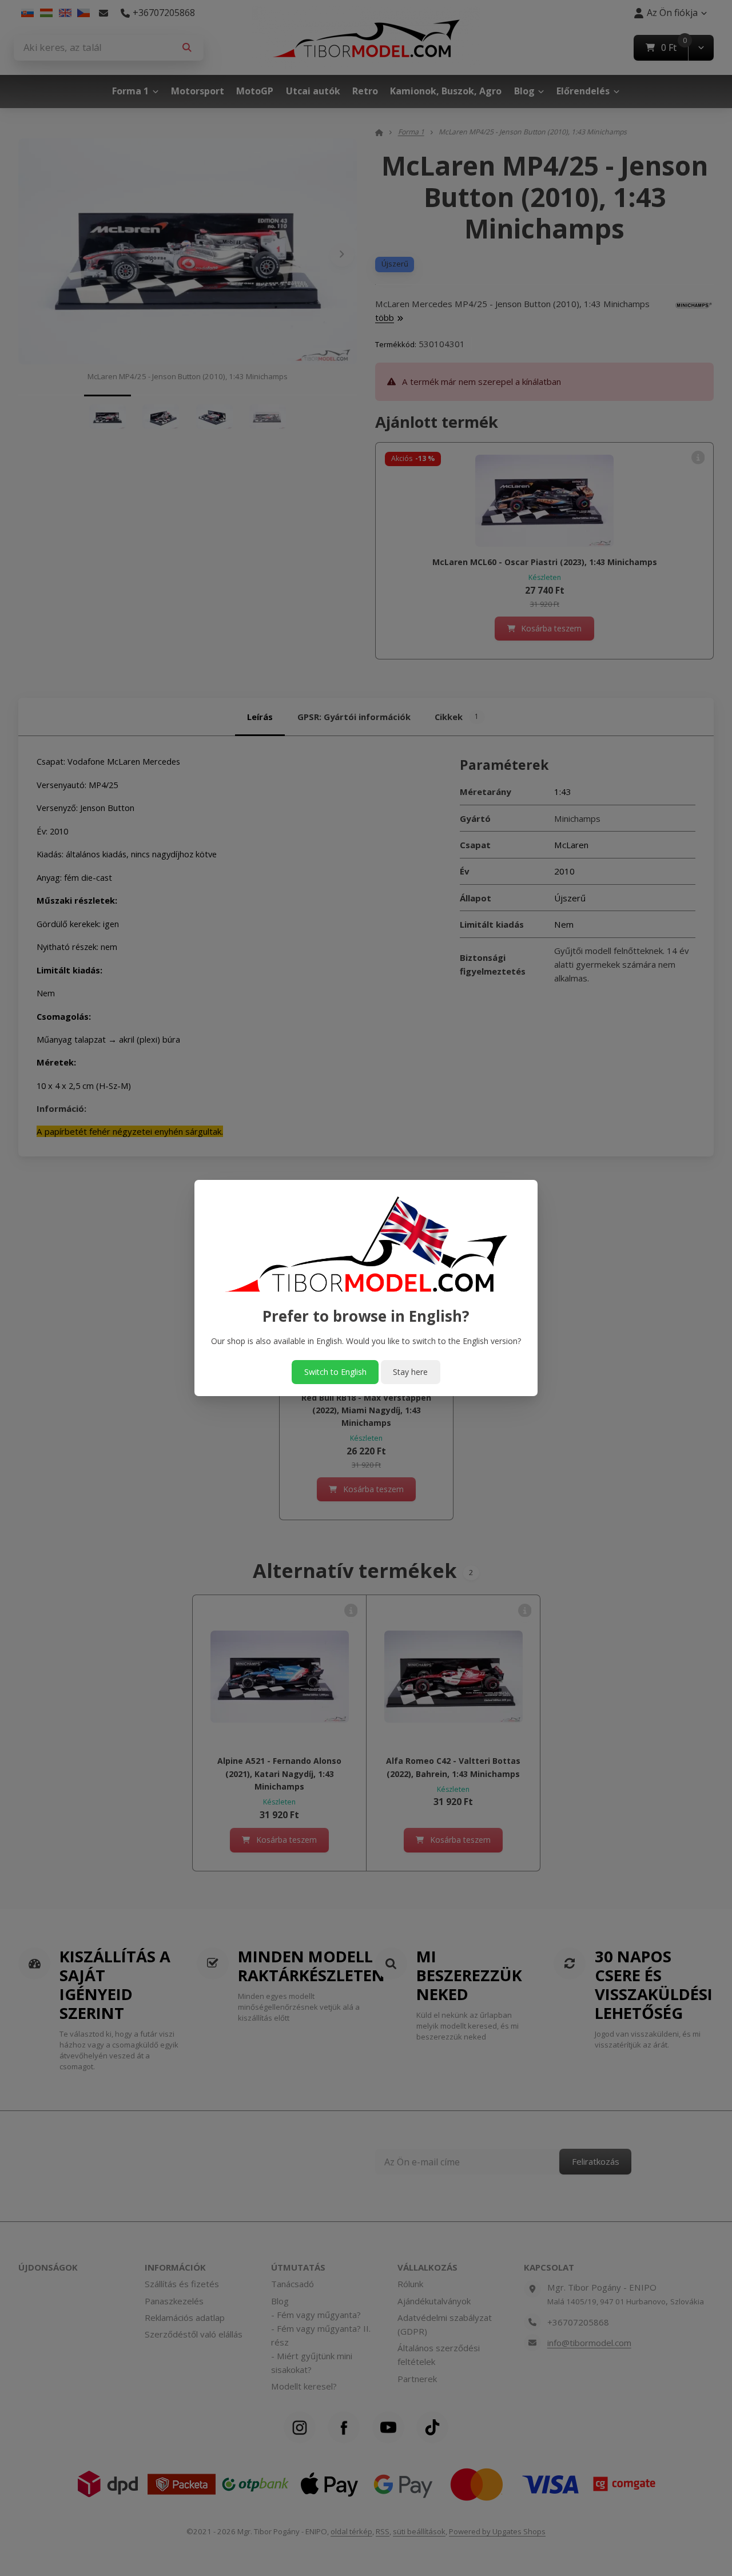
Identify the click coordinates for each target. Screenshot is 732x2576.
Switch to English (335, 1372)
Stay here (410, 1372)
